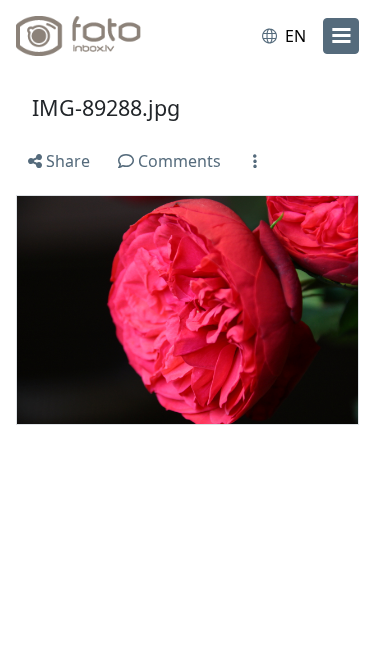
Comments (177, 161)
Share (66, 161)
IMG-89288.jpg (106, 107)
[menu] (341, 36)
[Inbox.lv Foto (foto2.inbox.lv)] (98, 36)
